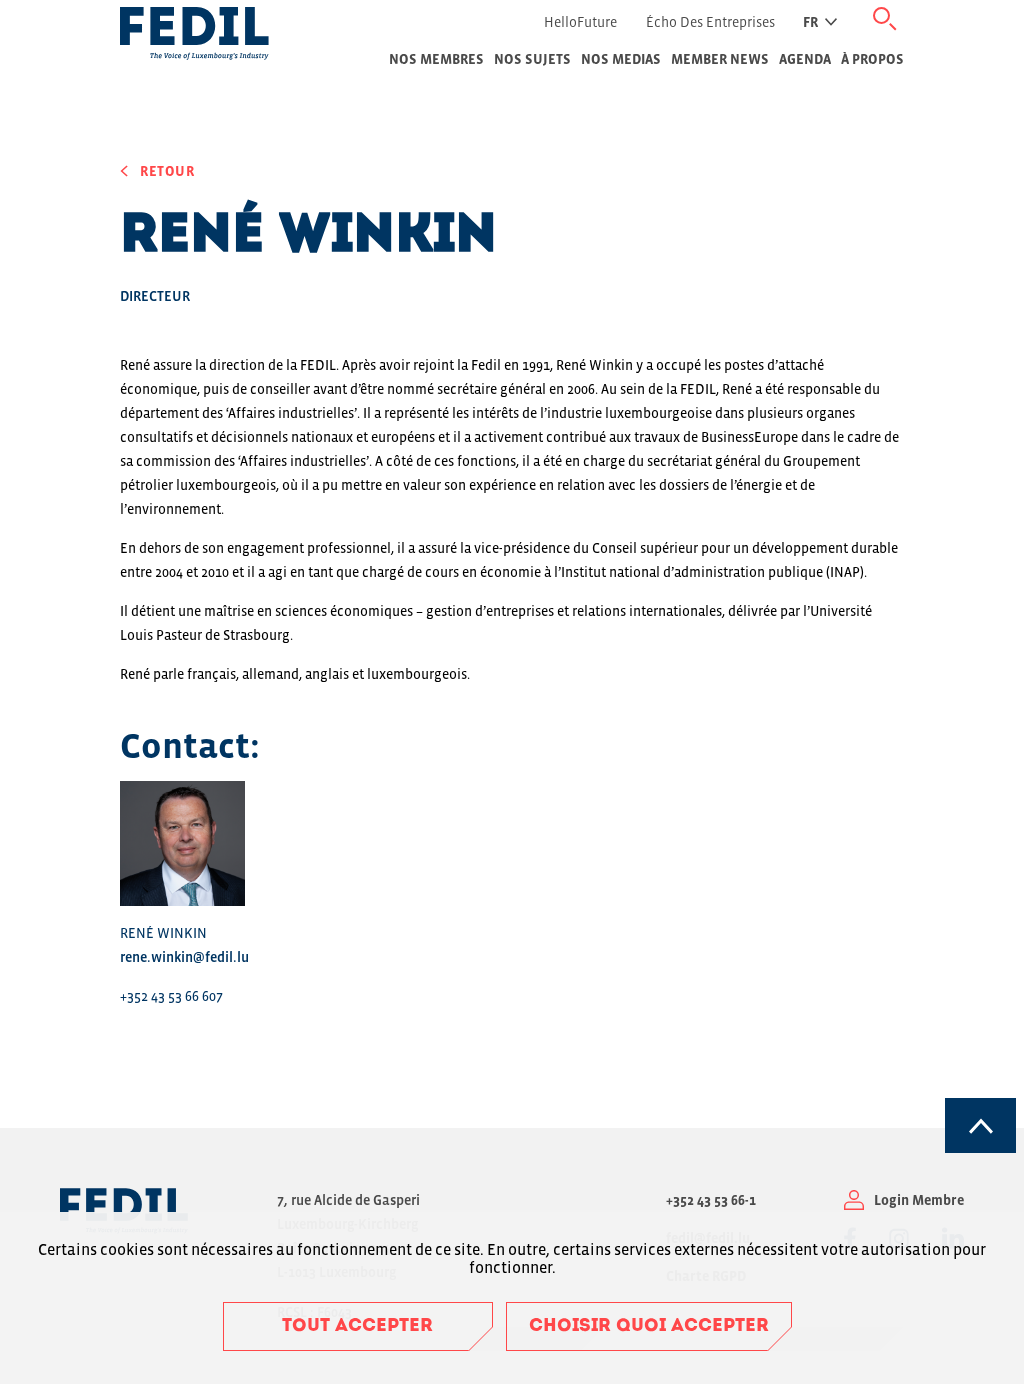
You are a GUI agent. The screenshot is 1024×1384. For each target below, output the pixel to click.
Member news (720, 59)
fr (810, 22)
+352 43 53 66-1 (711, 1200)
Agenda (805, 59)
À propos (872, 59)
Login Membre (919, 1200)
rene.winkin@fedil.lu (184, 957)
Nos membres (436, 59)
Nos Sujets (532, 59)
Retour (167, 171)
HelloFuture (580, 22)
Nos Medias (621, 59)
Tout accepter (357, 1327)
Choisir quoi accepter (649, 1327)
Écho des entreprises (710, 22)
